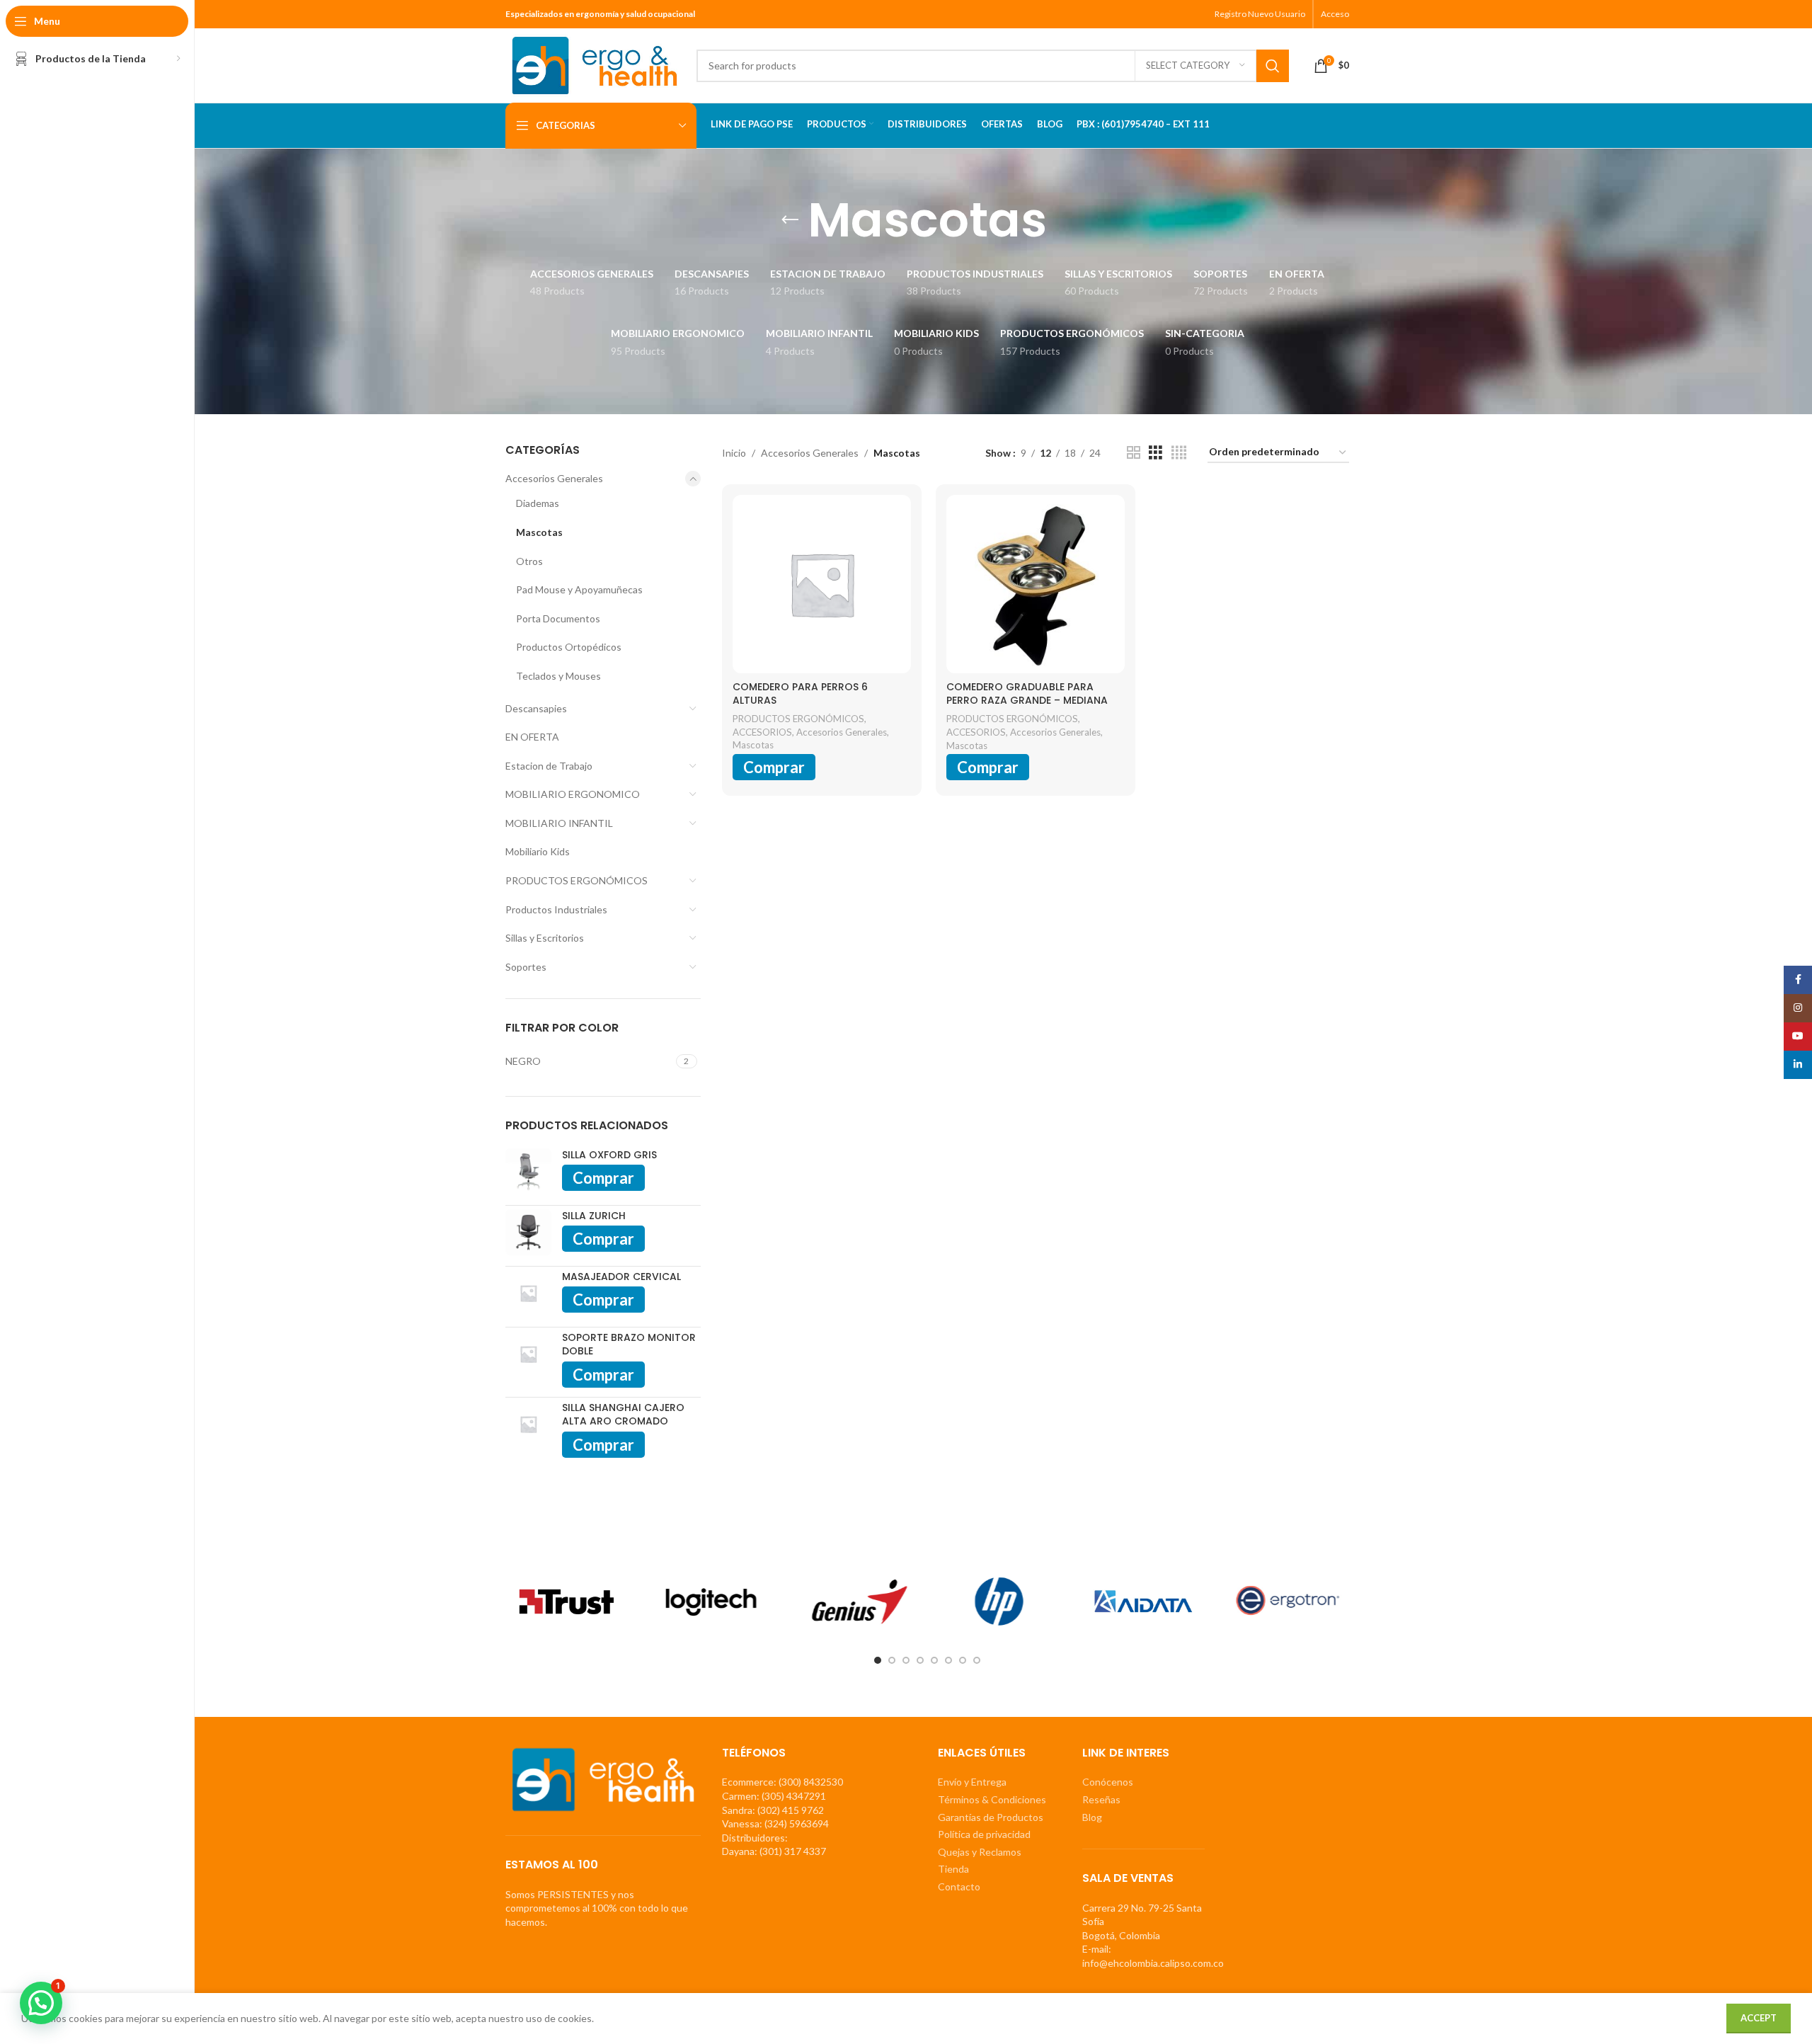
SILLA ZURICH (594, 1216)
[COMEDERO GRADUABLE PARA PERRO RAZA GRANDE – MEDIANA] (1036, 584)
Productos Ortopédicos (569, 647)
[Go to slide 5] (934, 1660)
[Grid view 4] (1179, 453)
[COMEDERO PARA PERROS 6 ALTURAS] (822, 584)
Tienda (953, 1869)
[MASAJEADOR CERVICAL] (528, 1293)
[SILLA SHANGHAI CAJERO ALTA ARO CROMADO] (528, 1429)
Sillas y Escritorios (545, 938)
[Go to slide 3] (906, 1660)
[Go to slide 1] (878, 1660)
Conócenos (1108, 1782)
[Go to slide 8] (977, 1660)
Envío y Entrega (972, 1782)
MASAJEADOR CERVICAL (621, 1277)
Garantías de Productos (991, 1817)
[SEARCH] (1273, 66)
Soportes (526, 967)
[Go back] (790, 220)
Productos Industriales (556, 909)
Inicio (734, 453)
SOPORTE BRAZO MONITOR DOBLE (629, 1345)
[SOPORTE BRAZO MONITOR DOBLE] (528, 1359)
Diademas (538, 503)
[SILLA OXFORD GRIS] (528, 1171)
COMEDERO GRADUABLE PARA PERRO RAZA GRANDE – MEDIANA (1027, 694)
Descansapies (536, 708)
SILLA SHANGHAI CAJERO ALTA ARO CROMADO (623, 1415)
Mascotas (539, 532)
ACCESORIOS (762, 732)
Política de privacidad (984, 1834)
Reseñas (1101, 1799)
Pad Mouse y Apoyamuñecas (579, 589)
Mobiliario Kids (538, 851)
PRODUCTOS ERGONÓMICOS (577, 880)
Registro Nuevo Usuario (1260, 14)
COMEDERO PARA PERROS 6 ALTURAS (800, 694)
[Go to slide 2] (892, 1660)
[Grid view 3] (1156, 453)
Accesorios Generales (554, 478)
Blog (1092, 1817)
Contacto (959, 1886)
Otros (529, 561)
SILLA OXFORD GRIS (609, 1155)
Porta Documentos (558, 618)
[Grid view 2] (1134, 453)
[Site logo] (594, 64)
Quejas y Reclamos (980, 1852)
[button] (41, 2003)
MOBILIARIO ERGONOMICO (573, 794)
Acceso (1335, 14)
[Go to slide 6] (948, 1660)
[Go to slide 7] (963, 1660)
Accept (1759, 2018)
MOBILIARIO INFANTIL (559, 823)
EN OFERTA (532, 737)
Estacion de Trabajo (549, 766)
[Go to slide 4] (920, 1660)
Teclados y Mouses (558, 676)
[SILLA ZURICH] (528, 1232)
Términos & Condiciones (992, 1799)
